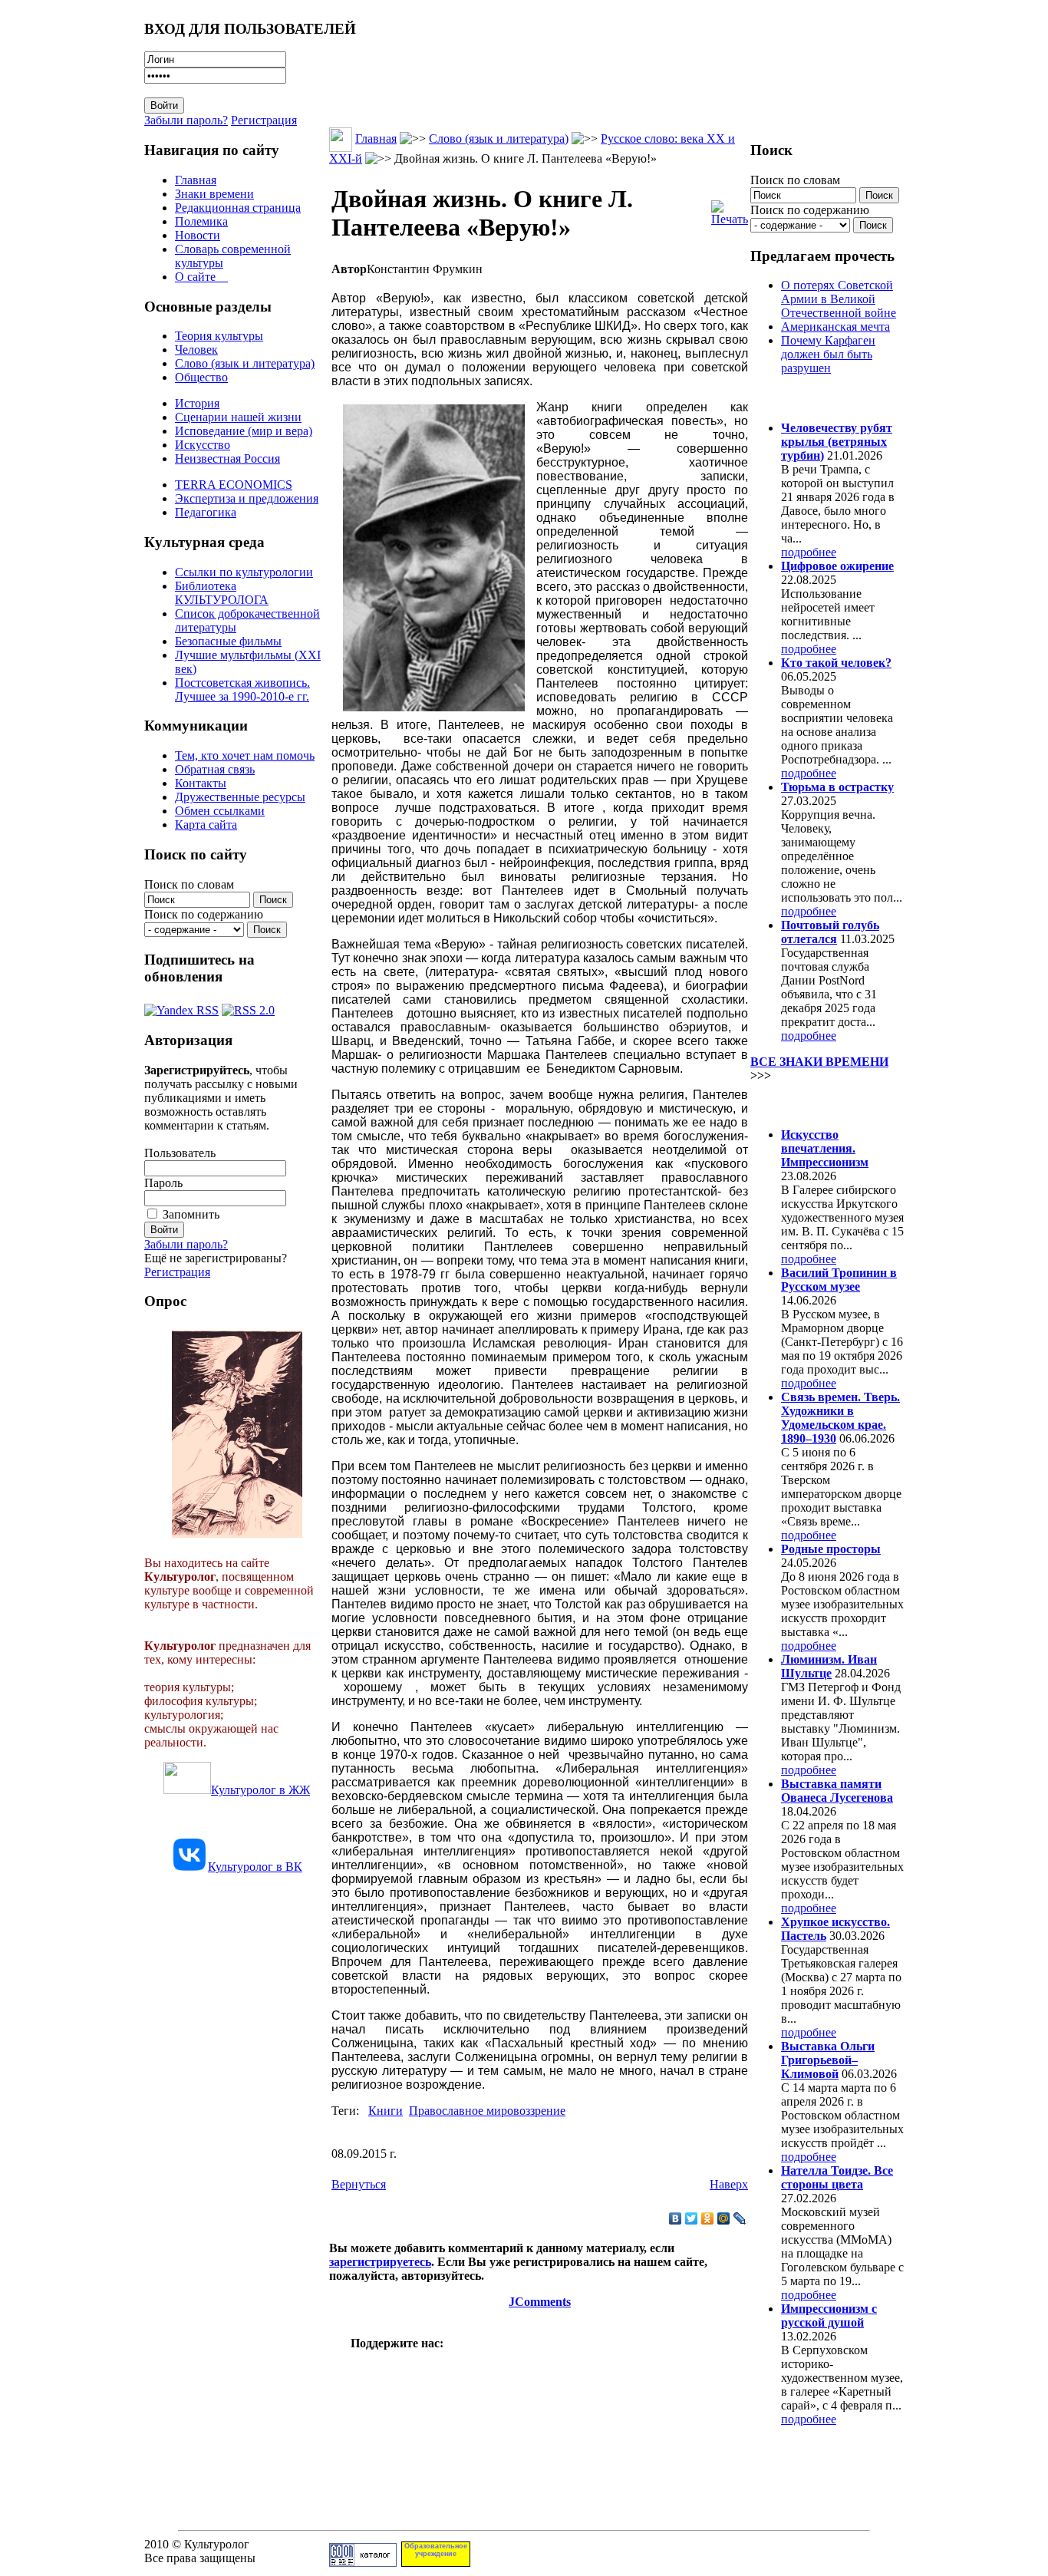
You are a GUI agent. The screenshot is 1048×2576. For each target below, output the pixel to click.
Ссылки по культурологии (244, 572)
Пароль (163, 1183)
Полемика (201, 221)
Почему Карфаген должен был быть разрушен (828, 354)
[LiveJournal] (740, 2218)
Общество (201, 377)
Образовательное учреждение (436, 2550)
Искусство (203, 445)
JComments (540, 2302)
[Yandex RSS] (181, 1006)
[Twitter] (692, 2218)
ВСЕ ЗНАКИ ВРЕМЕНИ (819, 1062)
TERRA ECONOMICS (234, 485)
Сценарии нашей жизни (238, 417)
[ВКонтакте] (676, 2218)
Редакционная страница (238, 208)
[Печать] (730, 209)
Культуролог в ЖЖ (260, 1790)
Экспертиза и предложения (247, 498)
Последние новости (814, 1105)
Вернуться (359, 2184)
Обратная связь (215, 769)
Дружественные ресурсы (240, 797)
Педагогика (206, 512)
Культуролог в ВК (255, 1867)
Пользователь (180, 1153)
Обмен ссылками (220, 811)
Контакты (201, 783)
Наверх (729, 2184)
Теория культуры (219, 336)
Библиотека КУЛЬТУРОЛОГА (222, 593)
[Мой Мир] (724, 2218)
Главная (196, 180)
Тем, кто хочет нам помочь (245, 755)
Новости (198, 235)
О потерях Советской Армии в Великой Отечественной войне (839, 299)
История (197, 403)
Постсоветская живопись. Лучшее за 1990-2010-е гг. (242, 689)
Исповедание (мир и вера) (244, 431)
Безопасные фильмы (228, 641)
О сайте (201, 277)
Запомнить (191, 1214)
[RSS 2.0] (248, 1006)
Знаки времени (214, 194)
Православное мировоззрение (487, 2111)
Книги (386, 2111)
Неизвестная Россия (227, 458)
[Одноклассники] (708, 2218)
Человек (196, 350)
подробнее (809, 552)
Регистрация (264, 120)
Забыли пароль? (186, 120)
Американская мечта (835, 327)
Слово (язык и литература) (245, 363)
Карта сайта (206, 825)
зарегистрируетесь (380, 2262)
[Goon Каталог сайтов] (363, 2563)
